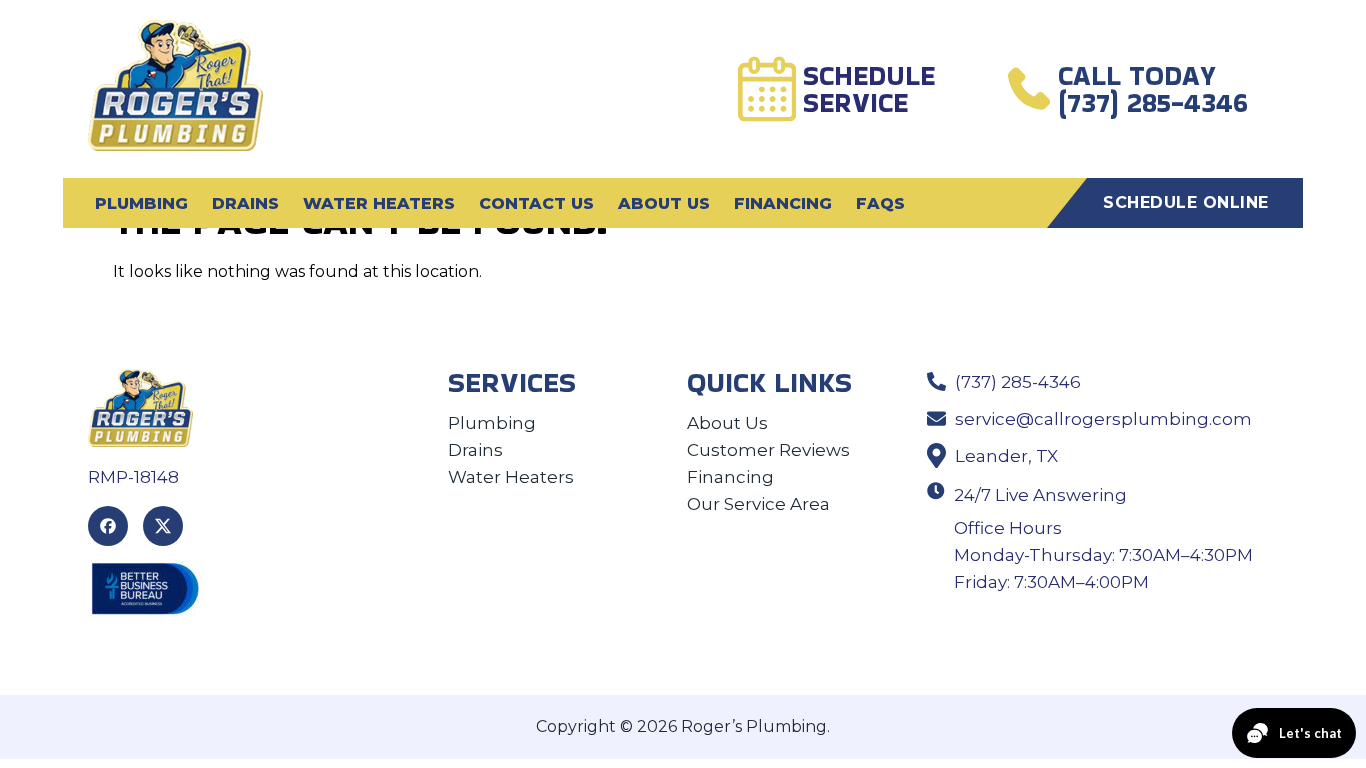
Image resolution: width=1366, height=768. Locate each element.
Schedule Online (1186, 202)
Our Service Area (758, 504)
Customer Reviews (768, 450)
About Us (664, 203)
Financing (783, 203)
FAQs (880, 203)
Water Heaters (379, 203)
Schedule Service (869, 89)
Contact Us (536, 203)
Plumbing (141, 203)
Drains (245, 203)
